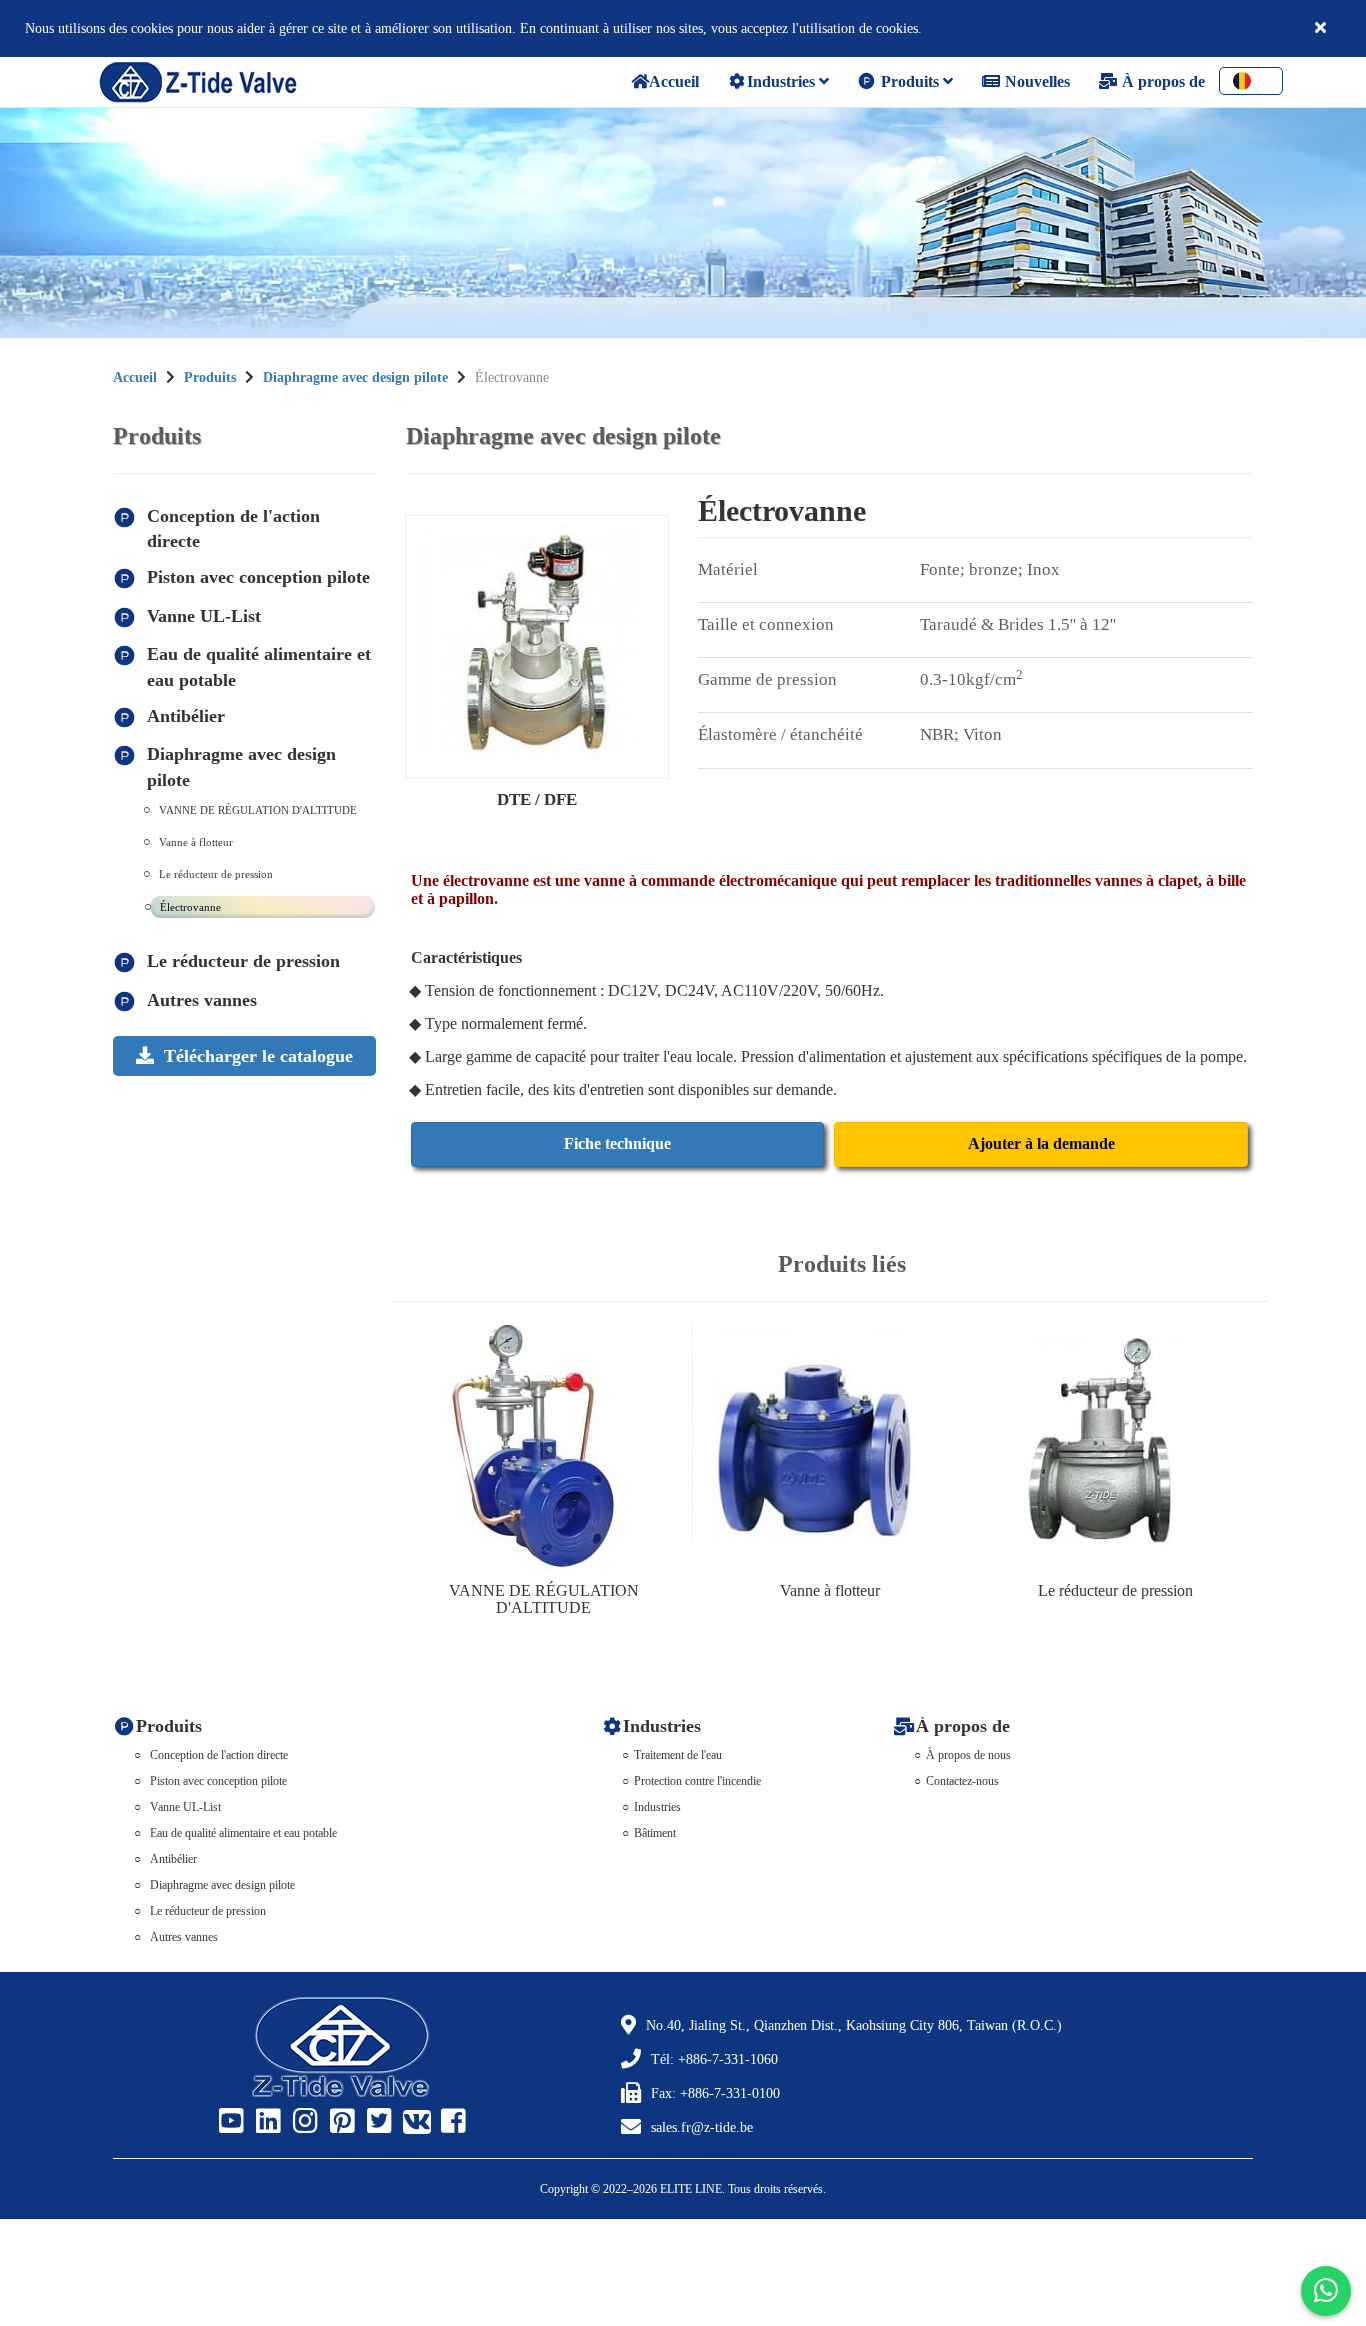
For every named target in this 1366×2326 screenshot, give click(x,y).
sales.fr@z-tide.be (702, 2127)
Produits (910, 81)
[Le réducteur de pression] (1116, 1447)
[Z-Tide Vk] (414, 2122)
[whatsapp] (1326, 2291)
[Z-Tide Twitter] (377, 2122)
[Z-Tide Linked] (266, 2122)
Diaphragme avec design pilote (355, 377)
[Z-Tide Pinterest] (340, 2122)
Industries (783, 81)
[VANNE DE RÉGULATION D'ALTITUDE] (544, 1447)
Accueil (135, 377)
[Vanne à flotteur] (830, 1447)
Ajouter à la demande (1041, 1143)
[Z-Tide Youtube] (229, 2122)
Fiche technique (617, 1143)
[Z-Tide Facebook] (451, 2122)
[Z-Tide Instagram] (303, 2122)
